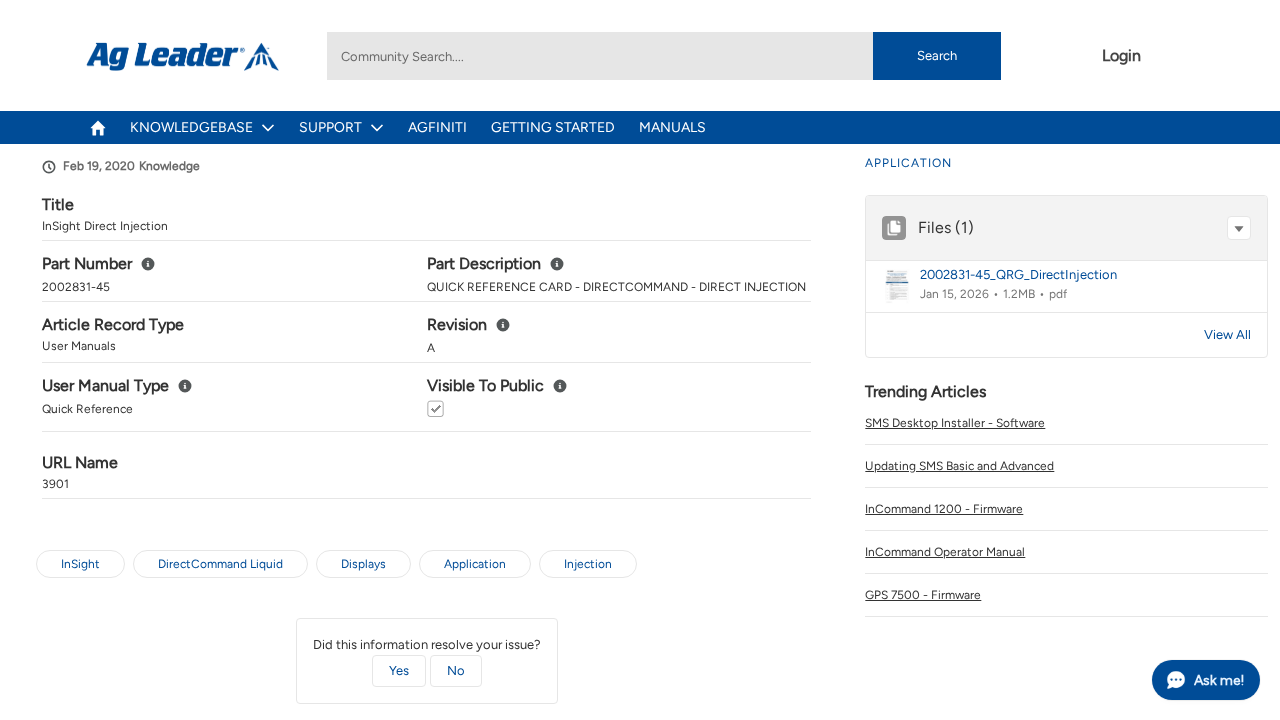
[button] (1239, 228)
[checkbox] (435, 408)
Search (937, 55)
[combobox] (664, 56)
